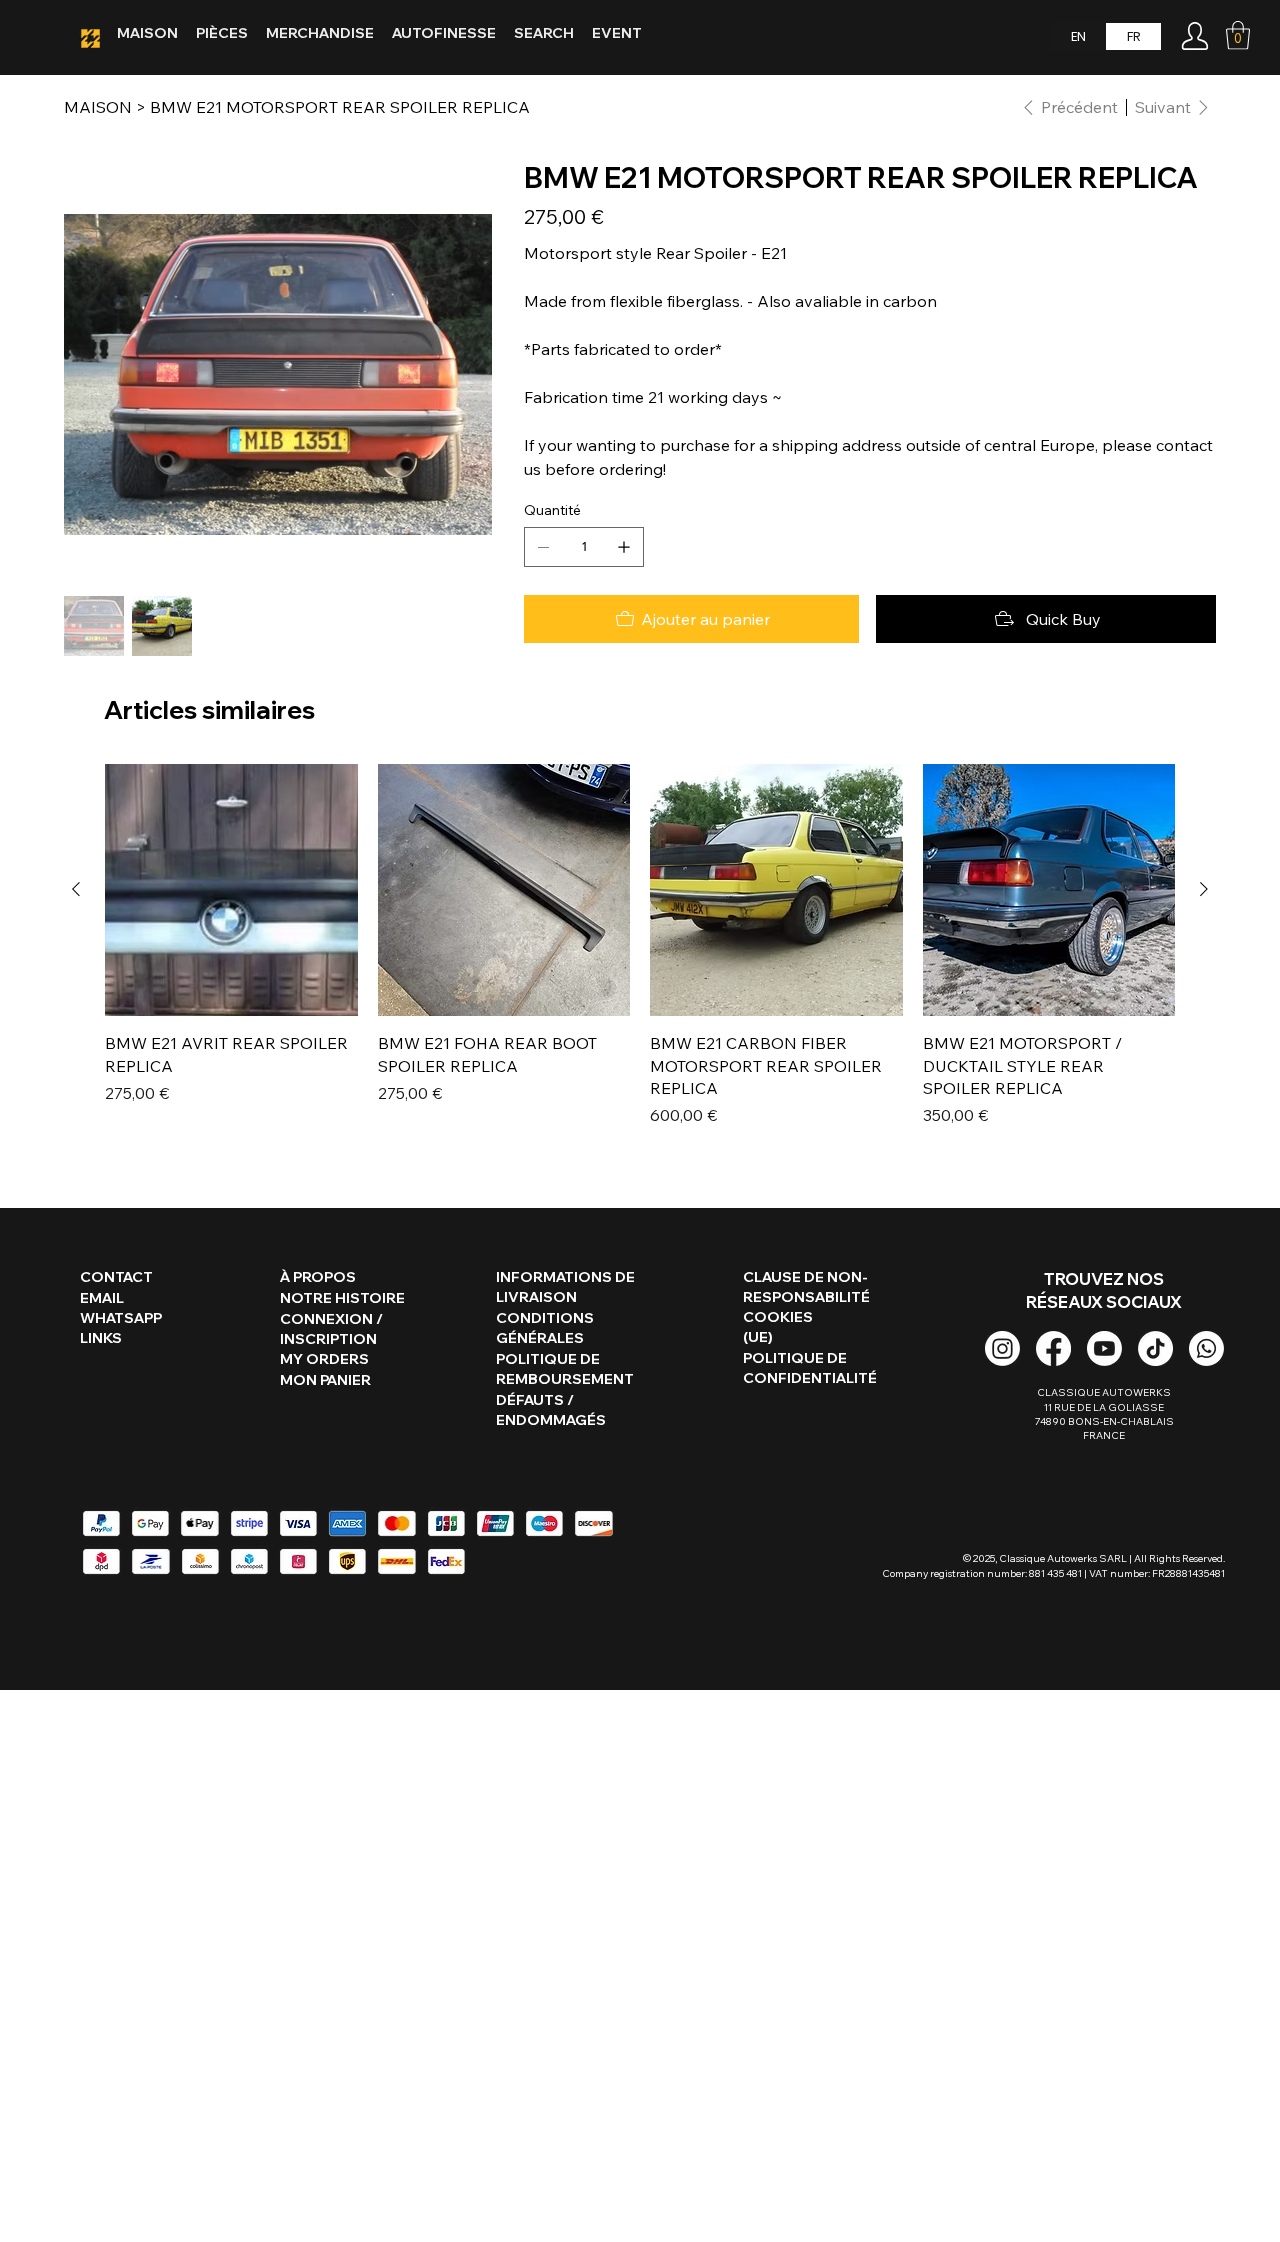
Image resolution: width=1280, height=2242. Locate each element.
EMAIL (102, 1298)
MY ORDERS (324, 1359)
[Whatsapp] (1206, 1348)
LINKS (101, 1338)
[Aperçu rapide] (231, 890)
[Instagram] (1002, 1348)
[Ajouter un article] (624, 547)
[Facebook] (1053, 1348)
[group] (640, 946)
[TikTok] (1155, 1348)
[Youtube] (1104, 1348)
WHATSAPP (121, 1318)
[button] (1238, 35)
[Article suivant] (1204, 889)
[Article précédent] (76, 889)
